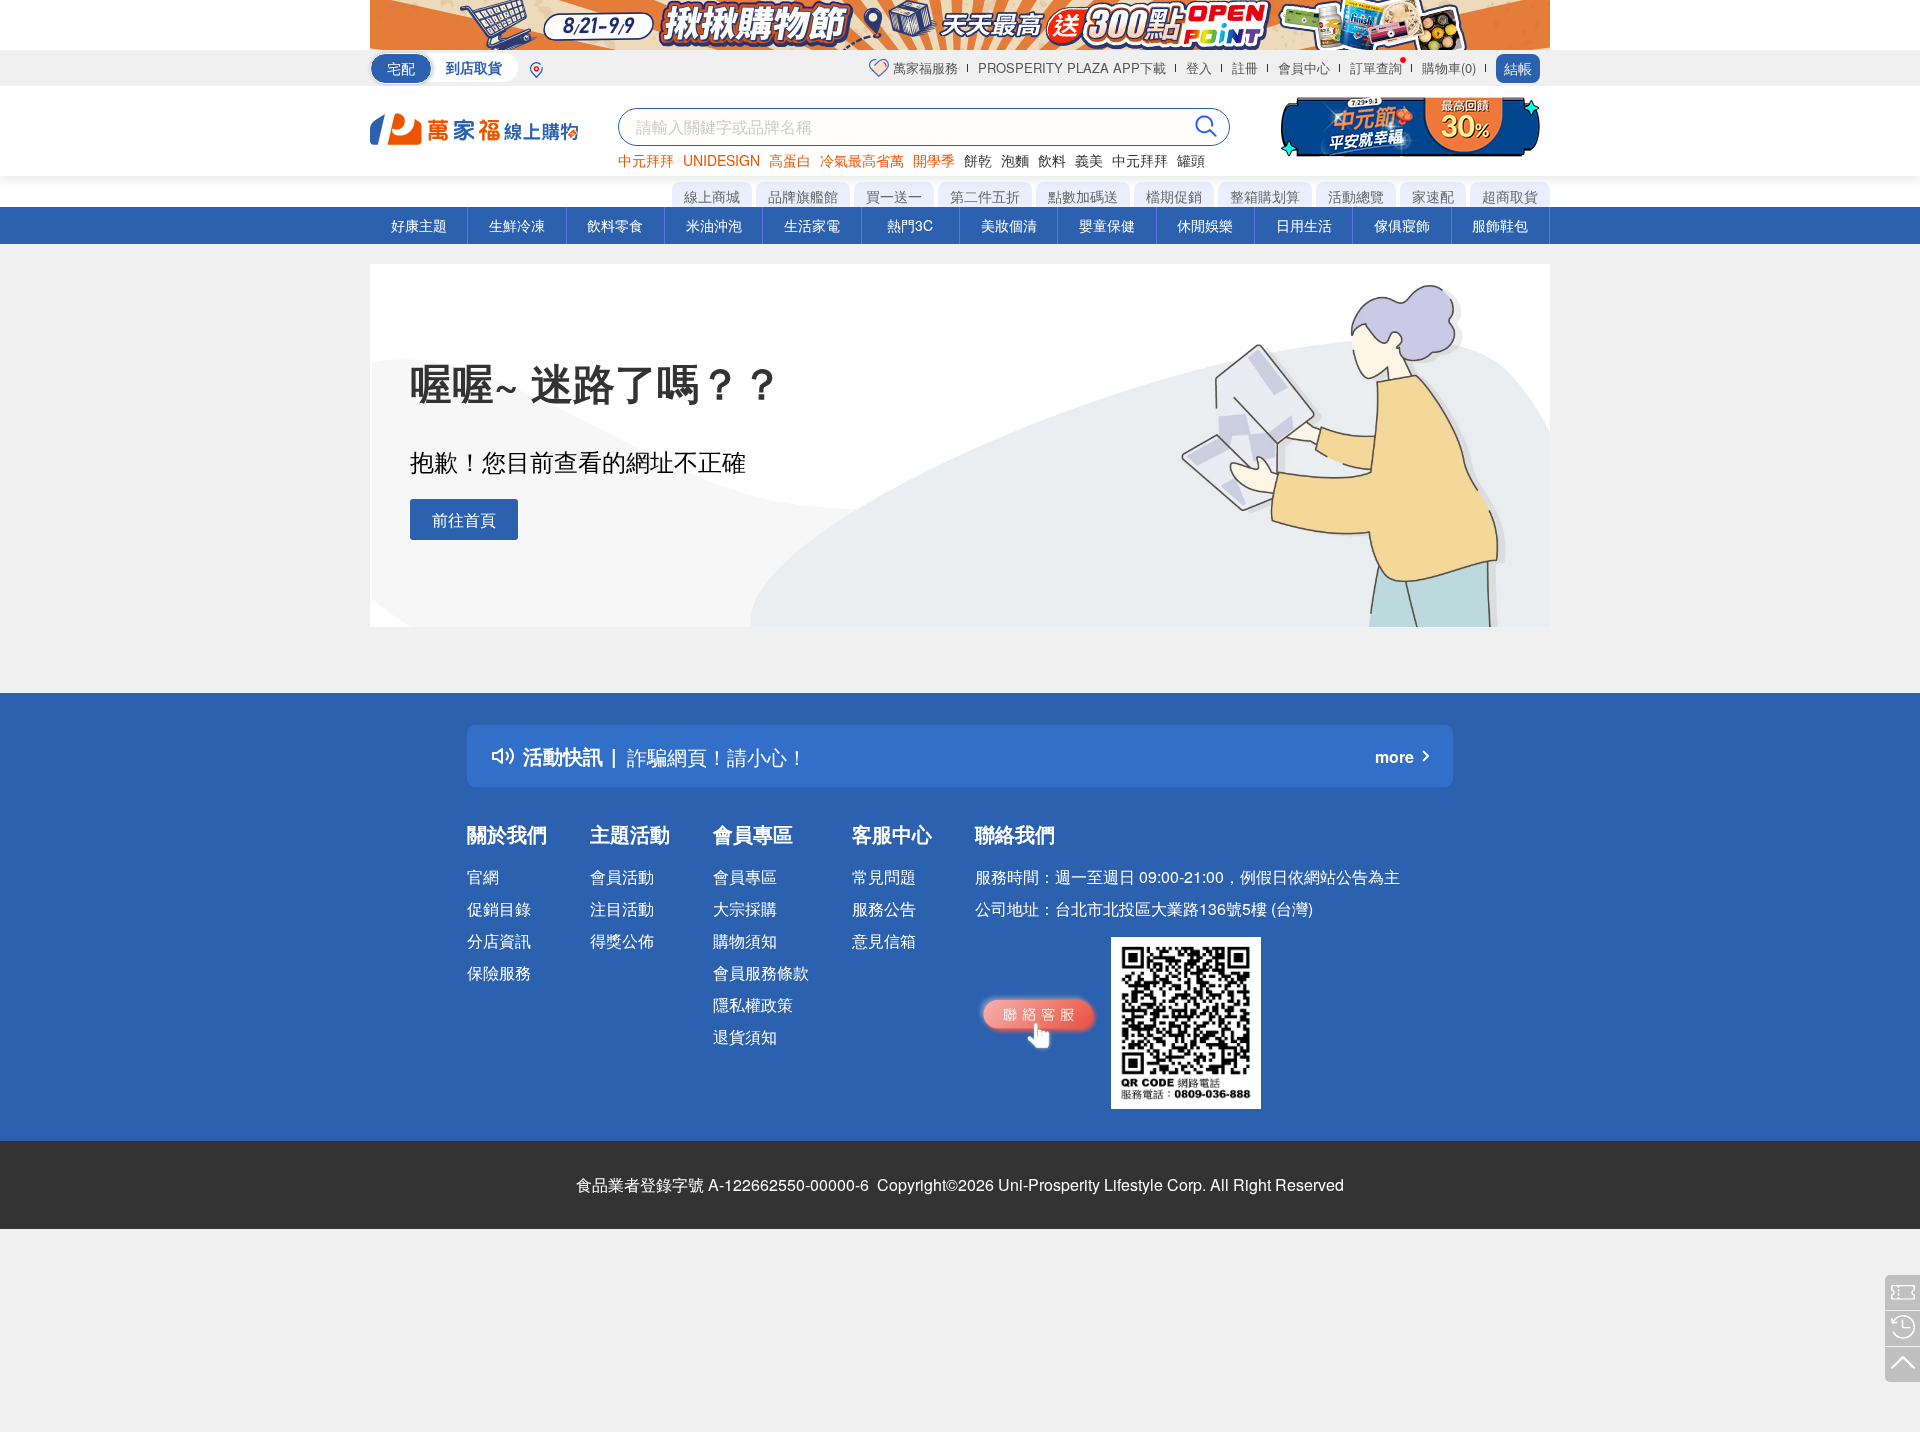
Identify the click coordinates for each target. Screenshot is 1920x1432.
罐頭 (1191, 160)
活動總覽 (1356, 196)
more (1394, 756)
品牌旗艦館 (803, 196)
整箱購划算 (1265, 196)
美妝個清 (1009, 225)
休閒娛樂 (1205, 225)
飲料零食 (615, 225)
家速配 (1433, 196)
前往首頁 (464, 519)
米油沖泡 (714, 225)
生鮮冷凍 (517, 225)
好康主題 (419, 225)
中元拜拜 (646, 160)
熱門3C (910, 225)
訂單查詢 (1376, 67)
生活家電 (812, 225)
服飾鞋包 (1500, 225)
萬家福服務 (923, 67)
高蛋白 (790, 160)
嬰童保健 (1107, 225)
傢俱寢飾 (1402, 225)
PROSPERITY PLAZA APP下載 (1072, 67)
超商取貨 (1510, 196)
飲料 (1052, 160)
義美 (1089, 160)
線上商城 (712, 196)
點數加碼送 (1083, 196)
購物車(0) (1449, 67)
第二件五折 (985, 196)
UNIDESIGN (721, 160)
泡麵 (1015, 160)
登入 (1199, 67)
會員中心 (1304, 67)
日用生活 (1304, 225)
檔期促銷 (1174, 196)
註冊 (1245, 67)
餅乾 (978, 160)
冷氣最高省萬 (862, 160)
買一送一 (894, 196)
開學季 (934, 160)
